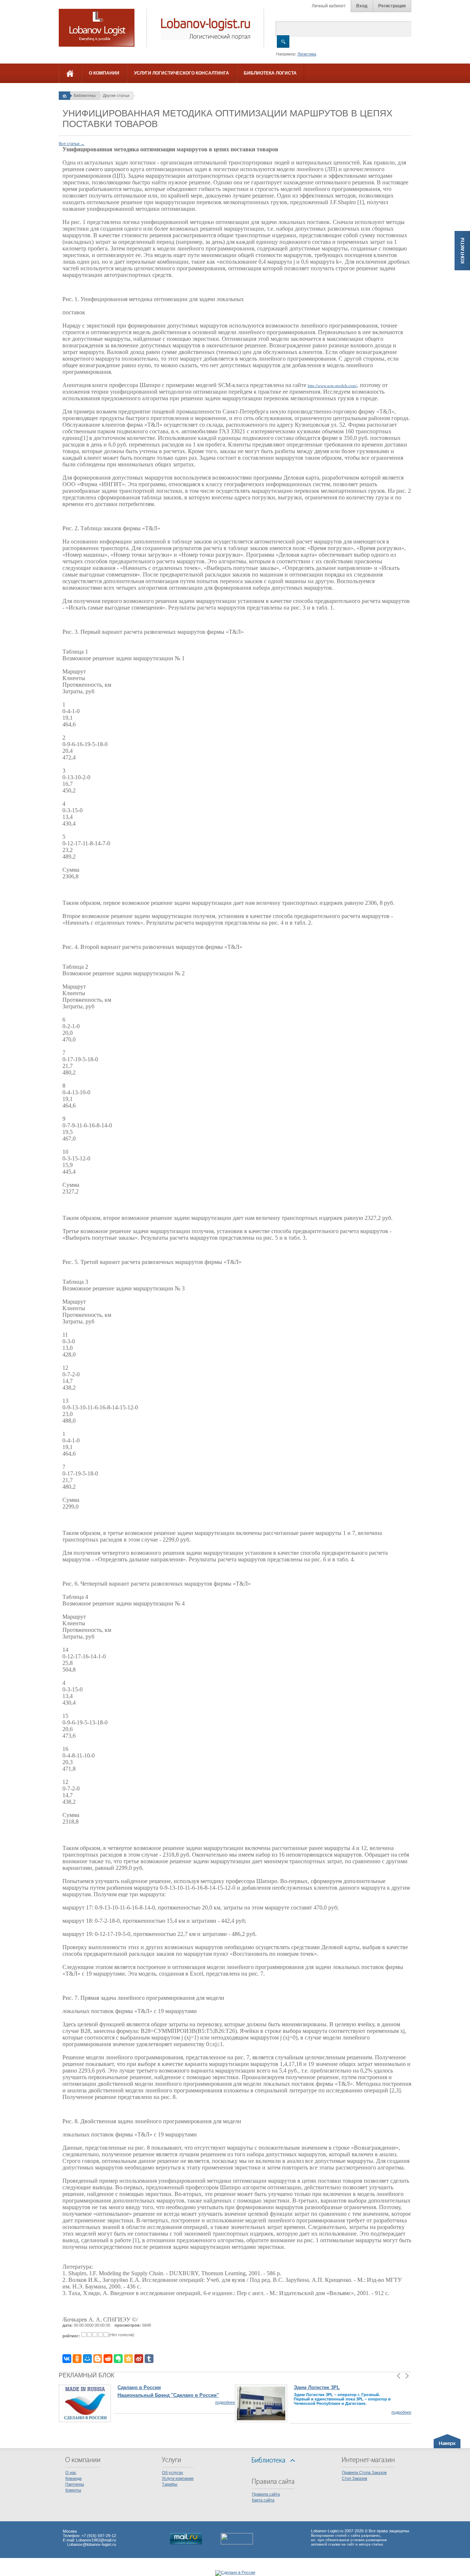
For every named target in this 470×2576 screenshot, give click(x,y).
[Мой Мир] (87, 2359)
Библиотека (85, 95)
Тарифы (170, 2484)
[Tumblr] (149, 2359)
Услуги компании (178, 2478)
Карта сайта (263, 2500)
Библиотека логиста (270, 73)
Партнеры (75, 2484)
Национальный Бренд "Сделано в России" (168, 2395)
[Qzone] (129, 2359)
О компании (104, 73)
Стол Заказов (355, 2478)
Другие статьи (116, 95)
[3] (95, 2335)
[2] (89, 2335)
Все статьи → (72, 144)
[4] (100, 2335)
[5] (106, 2335)
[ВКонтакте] (67, 2359)
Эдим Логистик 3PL (317, 2387)
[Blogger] (98, 2359)
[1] (84, 2335)
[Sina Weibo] (139, 2359)
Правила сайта (266, 2494)
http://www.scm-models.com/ (332, 386)
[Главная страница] (64, 95)
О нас (71, 2472)
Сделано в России (139, 2387)
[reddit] (108, 2359)
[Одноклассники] (77, 2359)
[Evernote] (118, 2359)
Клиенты (73, 2490)
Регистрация (392, 6)
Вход (362, 6)
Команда (73, 2478)
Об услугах (173, 2472)
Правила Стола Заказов (364, 2472)
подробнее (225, 2402)
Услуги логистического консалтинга (182, 73)
